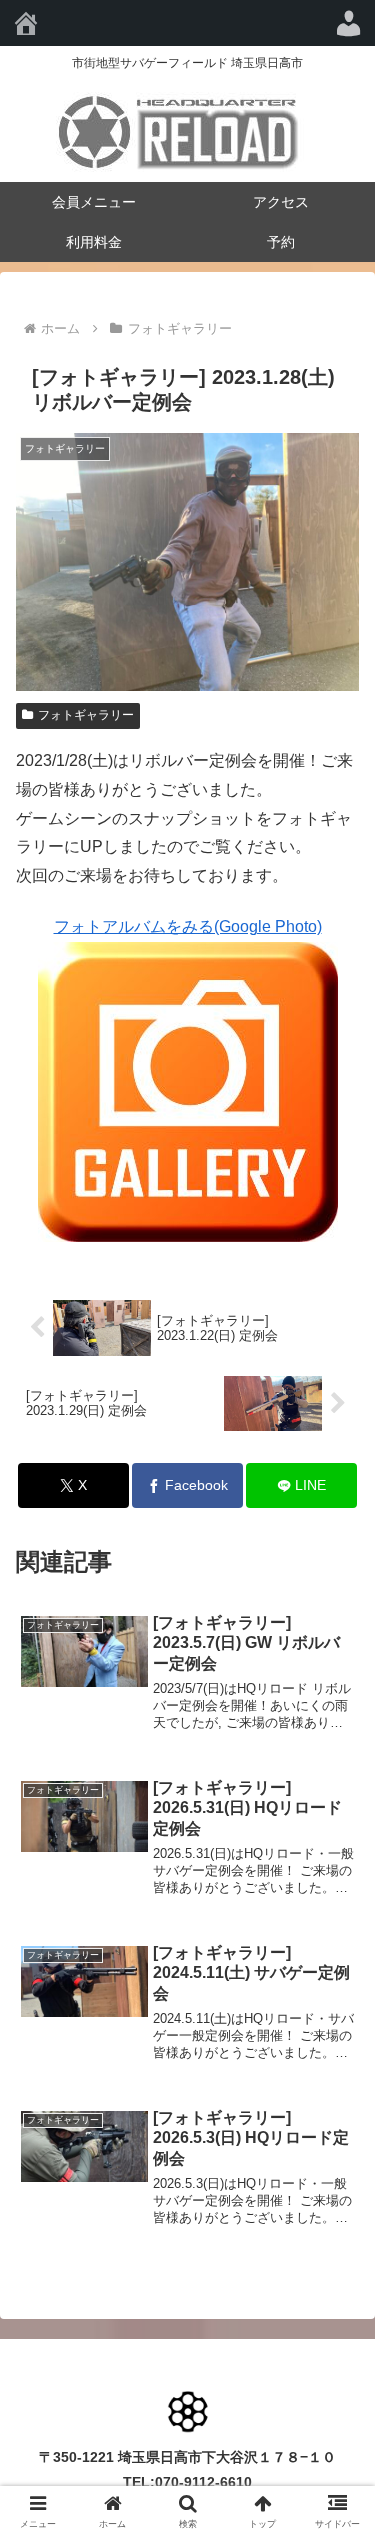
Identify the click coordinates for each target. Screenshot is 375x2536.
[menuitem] (349, 23)
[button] (335, 2400)
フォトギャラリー (86, 715)
